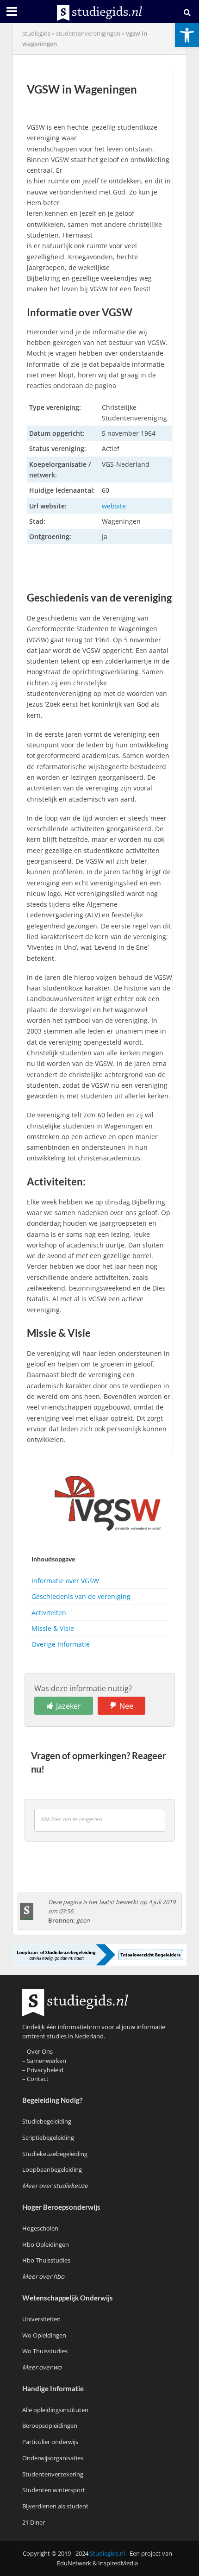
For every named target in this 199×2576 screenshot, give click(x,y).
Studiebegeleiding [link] (47, 2121)
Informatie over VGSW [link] (65, 1581)
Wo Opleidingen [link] (44, 2335)
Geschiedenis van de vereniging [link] (81, 1596)
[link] (187, 35)
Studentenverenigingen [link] (88, 34)
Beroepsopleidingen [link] (50, 2426)
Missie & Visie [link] (53, 1628)
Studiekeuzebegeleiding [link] (55, 2154)
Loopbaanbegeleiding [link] (52, 2169)
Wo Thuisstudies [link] (45, 2351)
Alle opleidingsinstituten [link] (55, 2410)
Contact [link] (38, 2079)
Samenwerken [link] (47, 2061)
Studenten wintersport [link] (54, 2490)
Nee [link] (126, 1706)
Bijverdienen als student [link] (55, 2506)
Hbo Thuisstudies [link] (46, 2260)
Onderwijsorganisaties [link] (53, 2458)
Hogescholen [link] (40, 2228)
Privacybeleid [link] (45, 2070)
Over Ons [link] (40, 2051)
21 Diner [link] (34, 2522)
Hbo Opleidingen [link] (46, 2244)
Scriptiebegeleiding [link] (48, 2137)
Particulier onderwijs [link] (50, 2442)
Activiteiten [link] (49, 1613)
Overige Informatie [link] (61, 1644)
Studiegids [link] (36, 34)
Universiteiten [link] (41, 2319)
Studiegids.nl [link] (107, 2554)
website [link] (114, 506)
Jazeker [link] (68, 1706)
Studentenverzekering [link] (53, 2474)
